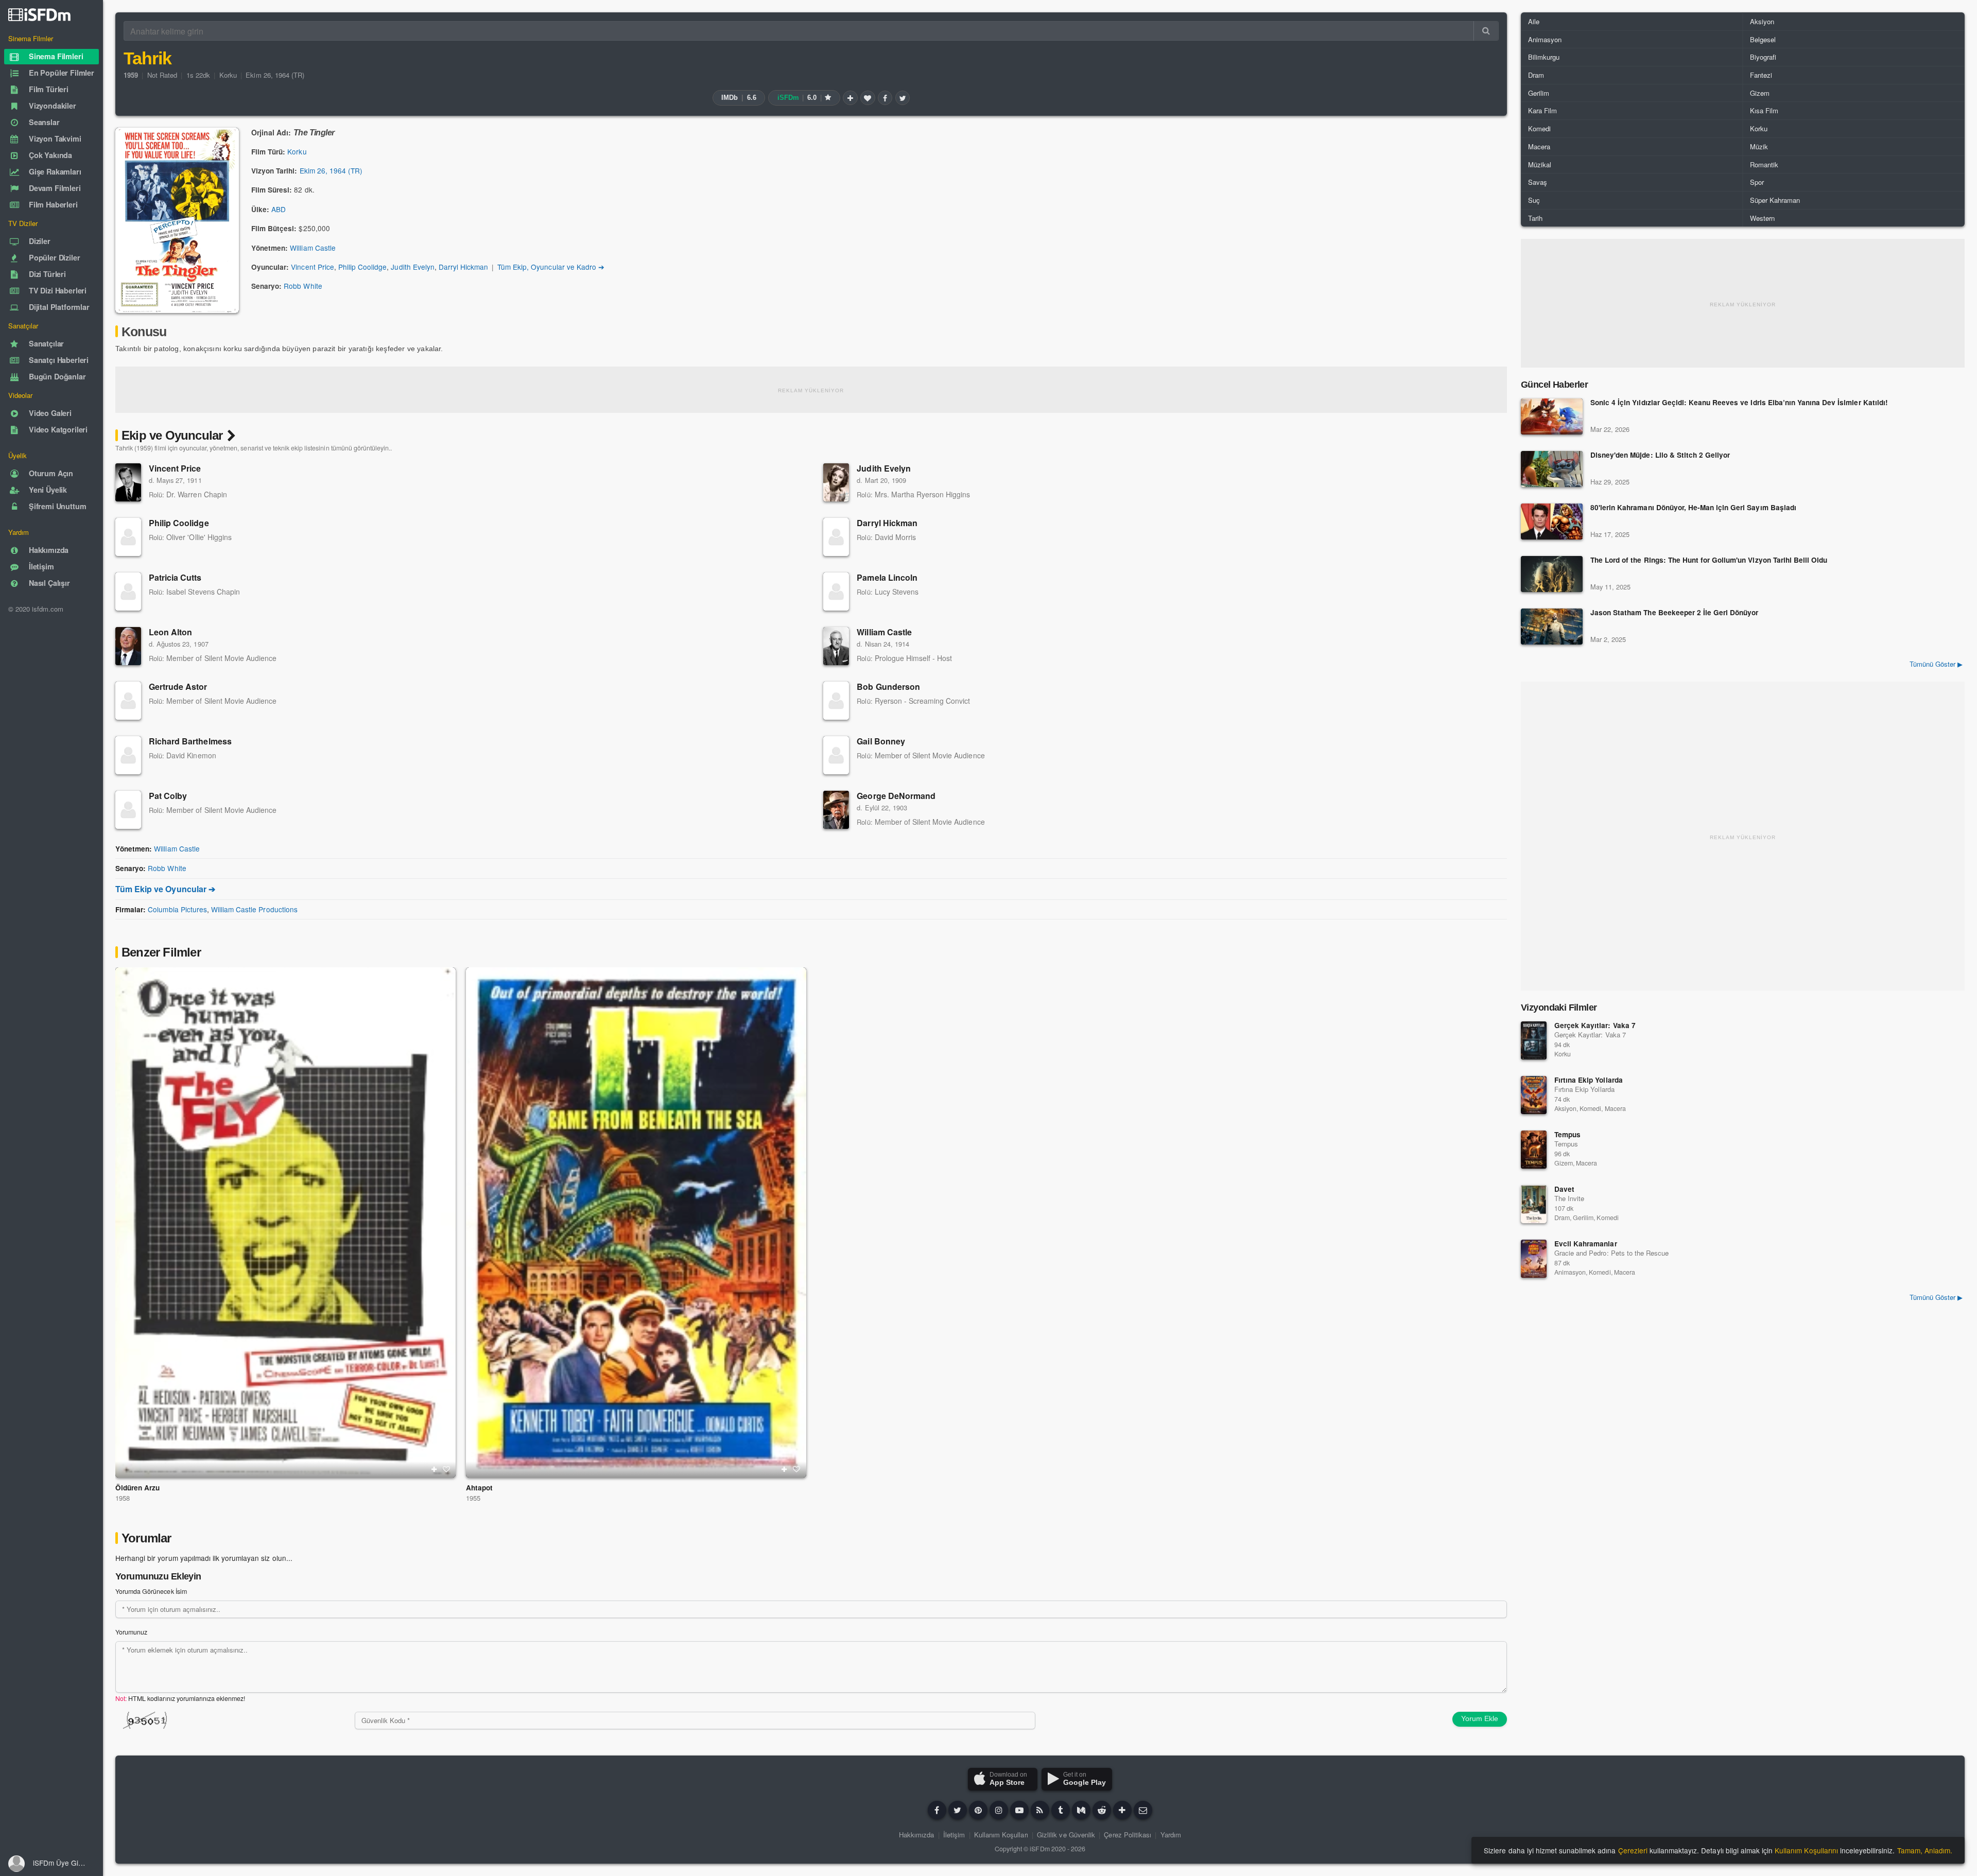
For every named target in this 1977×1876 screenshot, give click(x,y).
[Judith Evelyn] (836, 482)
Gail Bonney (881, 741)
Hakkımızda (916, 1835)
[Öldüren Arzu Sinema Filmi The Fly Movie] (285, 1222)
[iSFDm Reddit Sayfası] (1102, 1810)
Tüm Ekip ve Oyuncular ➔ (165, 889)
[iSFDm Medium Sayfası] (1081, 1810)
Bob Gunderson (888, 687)
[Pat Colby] (128, 810)
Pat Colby (168, 796)
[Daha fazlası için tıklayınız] (1122, 1810)
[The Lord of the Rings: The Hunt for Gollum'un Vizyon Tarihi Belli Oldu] (1552, 574)
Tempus (1567, 1134)
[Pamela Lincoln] (836, 592)
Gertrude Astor (178, 687)
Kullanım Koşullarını (1806, 1850)
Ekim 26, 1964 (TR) (275, 75)
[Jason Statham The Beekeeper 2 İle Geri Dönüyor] (1552, 627)
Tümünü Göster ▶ (1936, 664)
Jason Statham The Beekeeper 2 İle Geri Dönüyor (1674, 613)
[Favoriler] (868, 98)
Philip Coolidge (362, 267)
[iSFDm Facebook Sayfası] (937, 1810)
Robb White (303, 286)
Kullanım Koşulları (1001, 1835)
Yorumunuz (131, 1632)
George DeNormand (896, 796)
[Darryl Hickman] (836, 537)
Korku (228, 75)
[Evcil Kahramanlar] (1534, 1259)
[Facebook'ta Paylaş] (885, 98)
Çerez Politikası (1128, 1835)
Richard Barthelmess (190, 741)
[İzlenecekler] (850, 98)
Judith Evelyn (412, 267)
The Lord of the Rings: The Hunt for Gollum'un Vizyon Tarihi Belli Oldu (1709, 560)
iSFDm (1039, 1849)
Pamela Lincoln (887, 577)
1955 (473, 1498)
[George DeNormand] (836, 810)
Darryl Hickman (463, 267)
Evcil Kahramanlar (1586, 1244)
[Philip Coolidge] (128, 537)
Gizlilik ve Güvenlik (1066, 1835)
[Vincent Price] (128, 482)
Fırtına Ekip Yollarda (1589, 1080)
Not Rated (162, 75)
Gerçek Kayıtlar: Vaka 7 (1595, 1025)
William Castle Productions (254, 909)
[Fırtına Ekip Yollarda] (1534, 1095)
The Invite (1569, 1198)
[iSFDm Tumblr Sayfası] (1061, 1810)
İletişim (954, 1835)
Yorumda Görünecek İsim (151, 1591)
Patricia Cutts (175, 577)
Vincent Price (312, 267)
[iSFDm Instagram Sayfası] (999, 1810)
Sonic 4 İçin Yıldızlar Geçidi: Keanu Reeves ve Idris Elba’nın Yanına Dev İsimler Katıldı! (1739, 403)
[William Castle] (836, 646)
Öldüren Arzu (137, 1488)
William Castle (313, 248)
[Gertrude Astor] (128, 701)
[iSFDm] (39, 14)
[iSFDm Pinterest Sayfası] (978, 1810)
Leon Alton (170, 632)
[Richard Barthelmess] (128, 755)
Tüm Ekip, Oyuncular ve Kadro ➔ (551, 267)
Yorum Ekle (1480, 1718)
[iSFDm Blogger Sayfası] (1040, 1810)
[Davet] (1534, 1204)
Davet (1564, 1189)
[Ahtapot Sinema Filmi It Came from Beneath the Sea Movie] (636, 1222)
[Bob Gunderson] (836, 701)
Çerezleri (1633, 1850)
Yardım (1171, 1835)
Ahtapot (479, 1488)
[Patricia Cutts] (128, 592)
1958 (123, 1498)
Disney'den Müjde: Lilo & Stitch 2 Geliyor (1660, 455)
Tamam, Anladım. (1925, 1850)
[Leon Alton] (128, 646)
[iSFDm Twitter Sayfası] (958, 1810)
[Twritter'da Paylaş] (903, 98)
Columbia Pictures (177, 909)
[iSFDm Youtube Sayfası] (1019, 1810)
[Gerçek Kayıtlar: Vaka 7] (1534, 1040)
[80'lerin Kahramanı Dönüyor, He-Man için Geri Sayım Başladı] (1552, 522)
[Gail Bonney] (836, 755)
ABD (279, 209)
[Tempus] (1534, 1150)
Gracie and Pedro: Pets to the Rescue (1611, 1253)
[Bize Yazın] (1143, 1810)
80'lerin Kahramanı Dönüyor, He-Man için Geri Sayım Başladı (1693, 508)
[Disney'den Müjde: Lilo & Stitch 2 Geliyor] (1552, 469)
